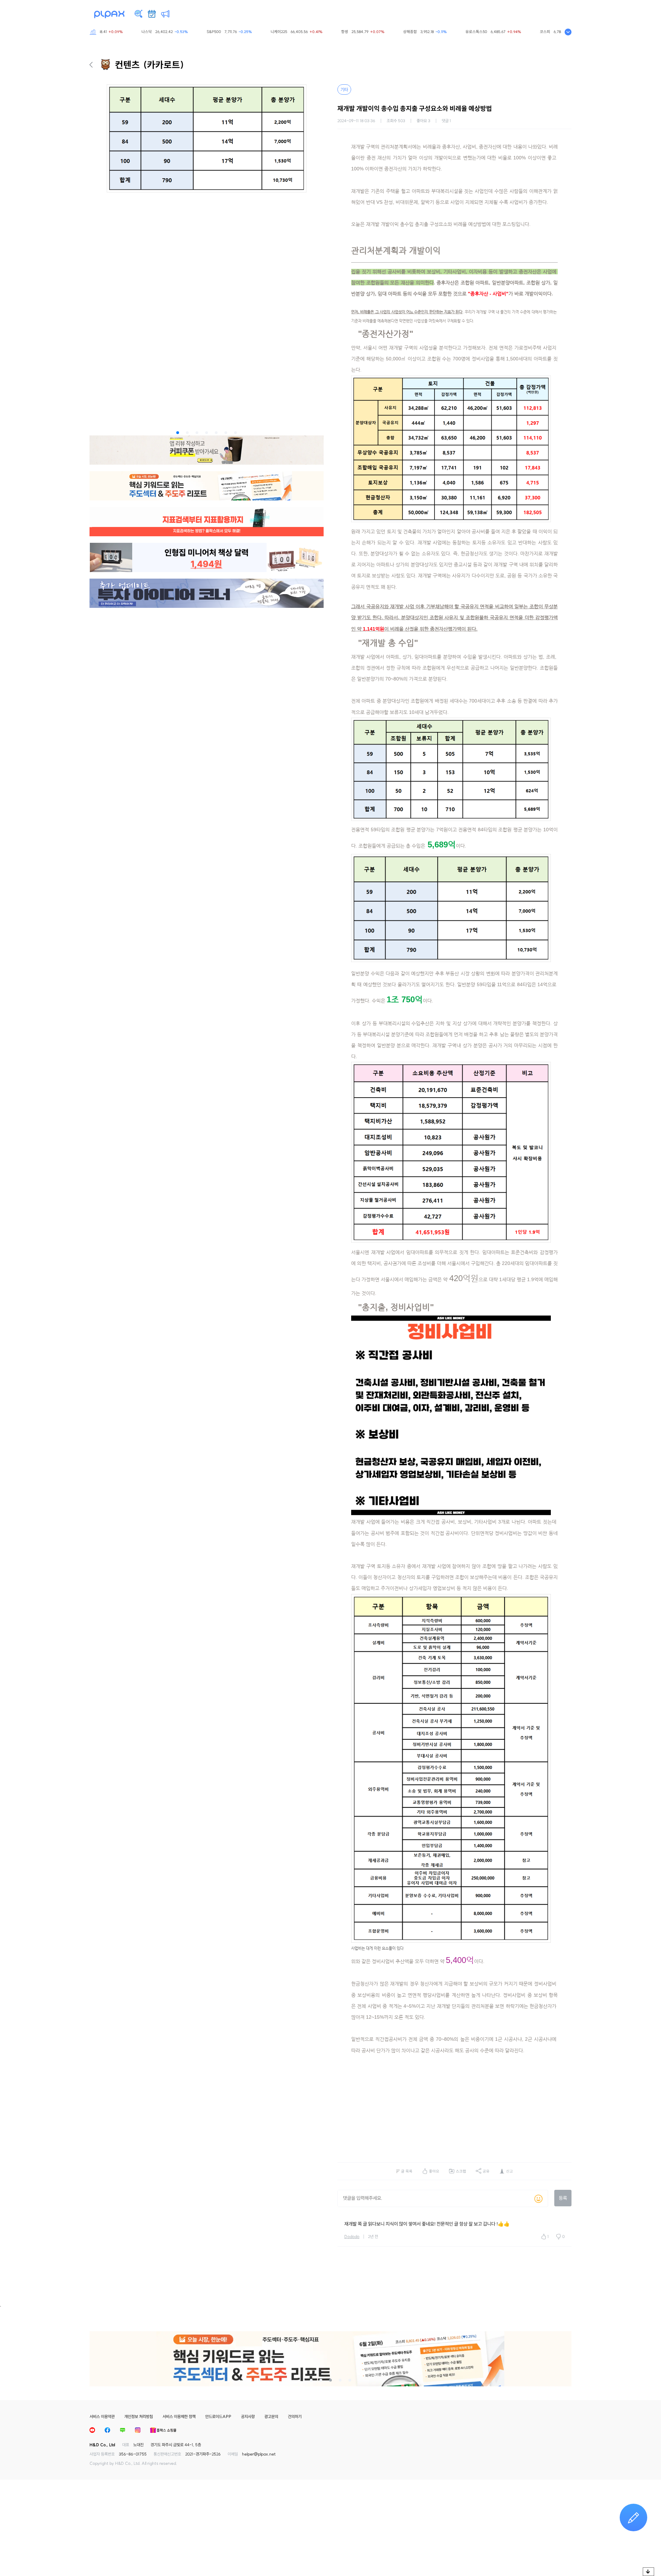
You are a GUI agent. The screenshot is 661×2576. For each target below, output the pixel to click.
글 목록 (407, 2171)
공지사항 (248, 2416)
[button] (178, 433)
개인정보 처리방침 (139, 2416)
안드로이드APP (218, 2416)
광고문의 (271, 2416)
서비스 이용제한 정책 (179, 2416)
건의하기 (295, 2416)
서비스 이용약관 (102, 2416)
